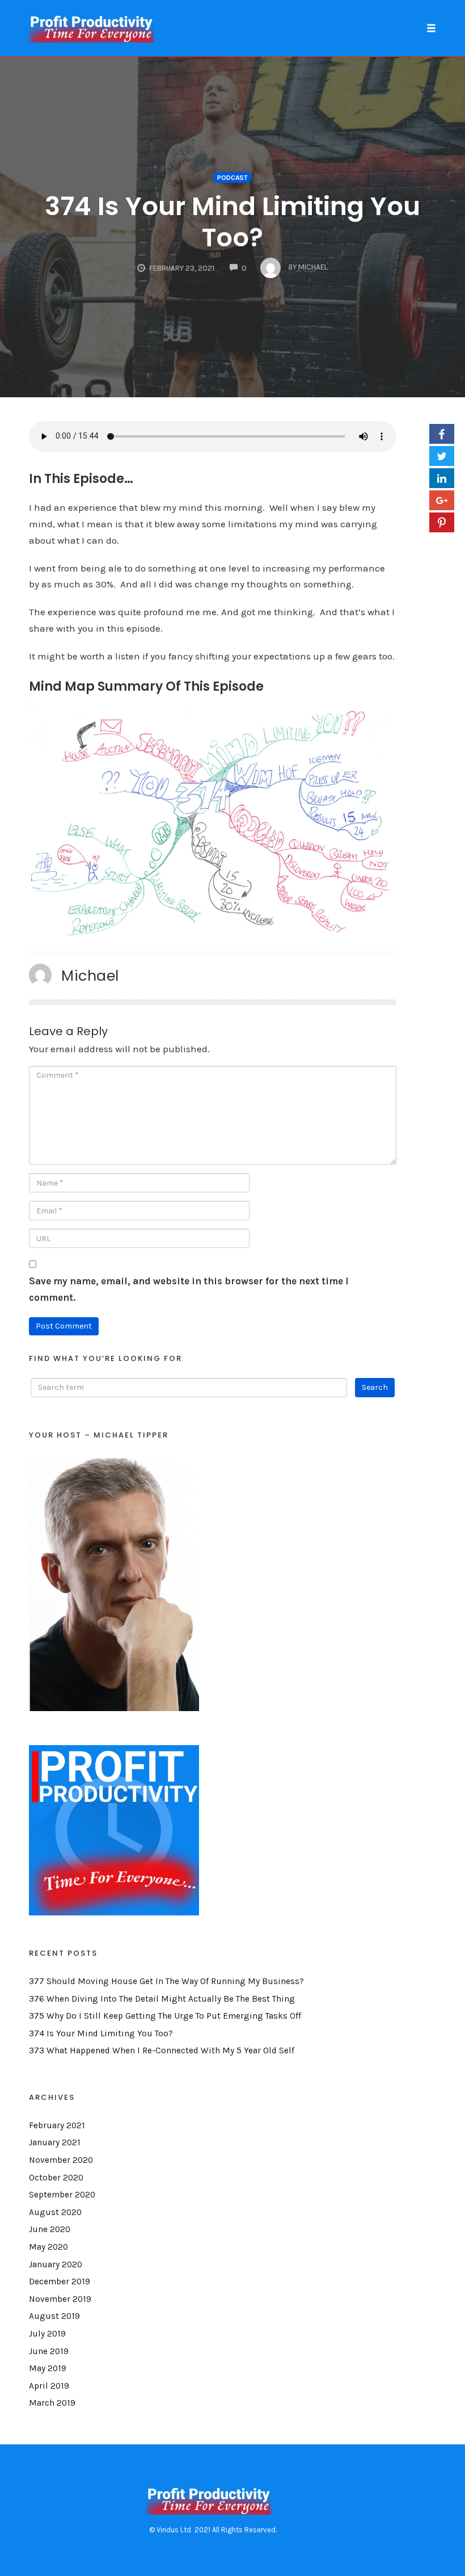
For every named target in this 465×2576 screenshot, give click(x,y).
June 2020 (50, 2229)
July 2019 (47, 2334)
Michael (90, 976)
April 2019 (49, 2386)
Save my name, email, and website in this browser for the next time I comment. (189, 1289)
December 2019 (60, 2281)
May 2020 (48, 2247)
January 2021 (55, 2142)
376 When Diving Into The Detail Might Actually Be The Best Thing (162, 1999)
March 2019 (52, 2403)
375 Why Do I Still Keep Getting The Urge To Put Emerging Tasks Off (165, 2016)
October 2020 (56, 2178)
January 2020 (56, 2264)
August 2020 (55, 2212)
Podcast (232, 178)
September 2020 (62, 2195)
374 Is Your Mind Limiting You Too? (232, 222)
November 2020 (61, 2160)
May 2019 (48, 2368)
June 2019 (49, 2351)
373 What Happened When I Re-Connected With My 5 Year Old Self (162, 2050)
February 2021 (57, 2125)
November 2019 (60, 2299)
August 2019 (54, 2316)
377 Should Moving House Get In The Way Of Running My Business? (166, 1981)
